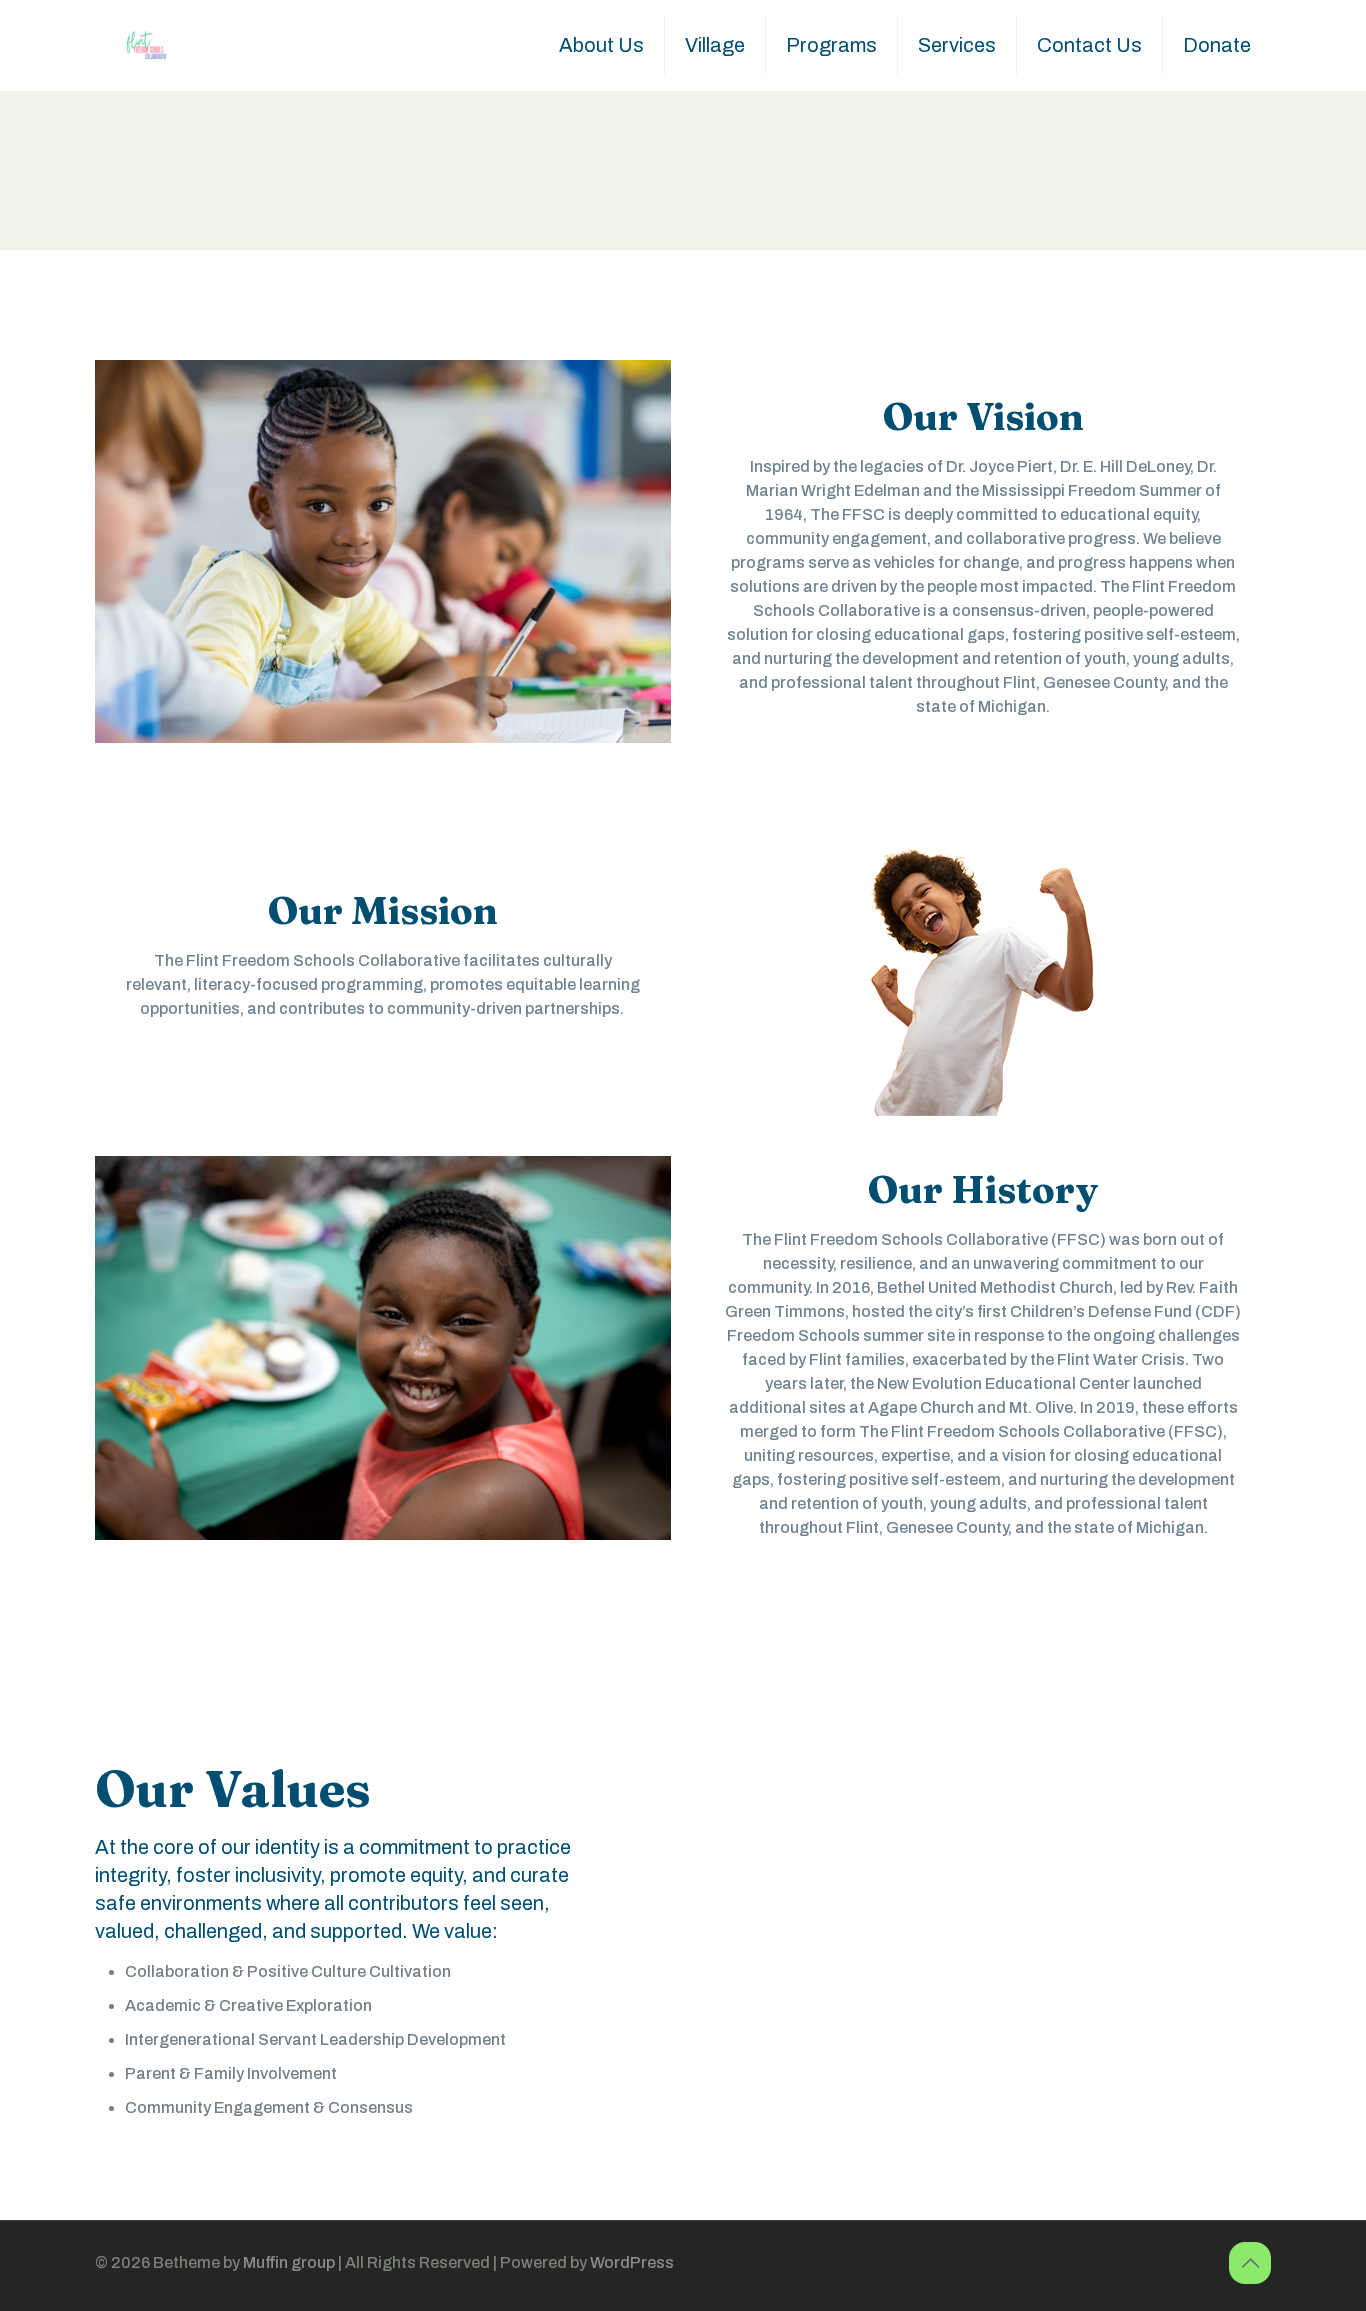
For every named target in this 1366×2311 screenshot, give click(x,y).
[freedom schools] (145, 45)
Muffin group (289, 2262)
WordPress (632, 2262)
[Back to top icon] (1250, 2263)
